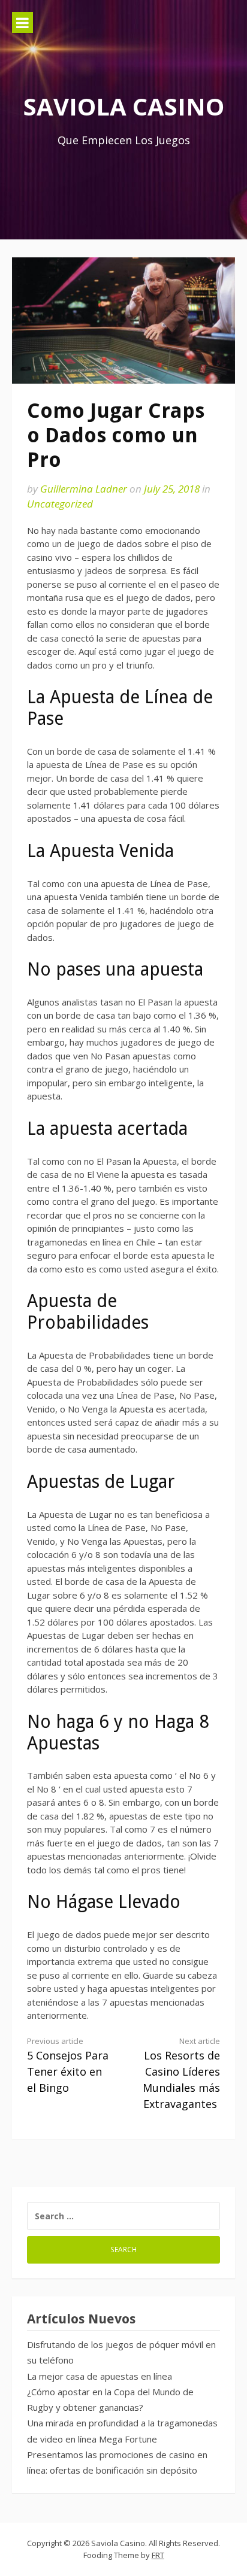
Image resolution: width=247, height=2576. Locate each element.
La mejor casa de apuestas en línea (100, 2376)
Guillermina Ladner (84, 489)
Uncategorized (60, 504)
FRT (158, 2555)
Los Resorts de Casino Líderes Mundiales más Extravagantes (181, 2073)
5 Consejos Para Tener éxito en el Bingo (68, 2065)
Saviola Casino (124, 106)
